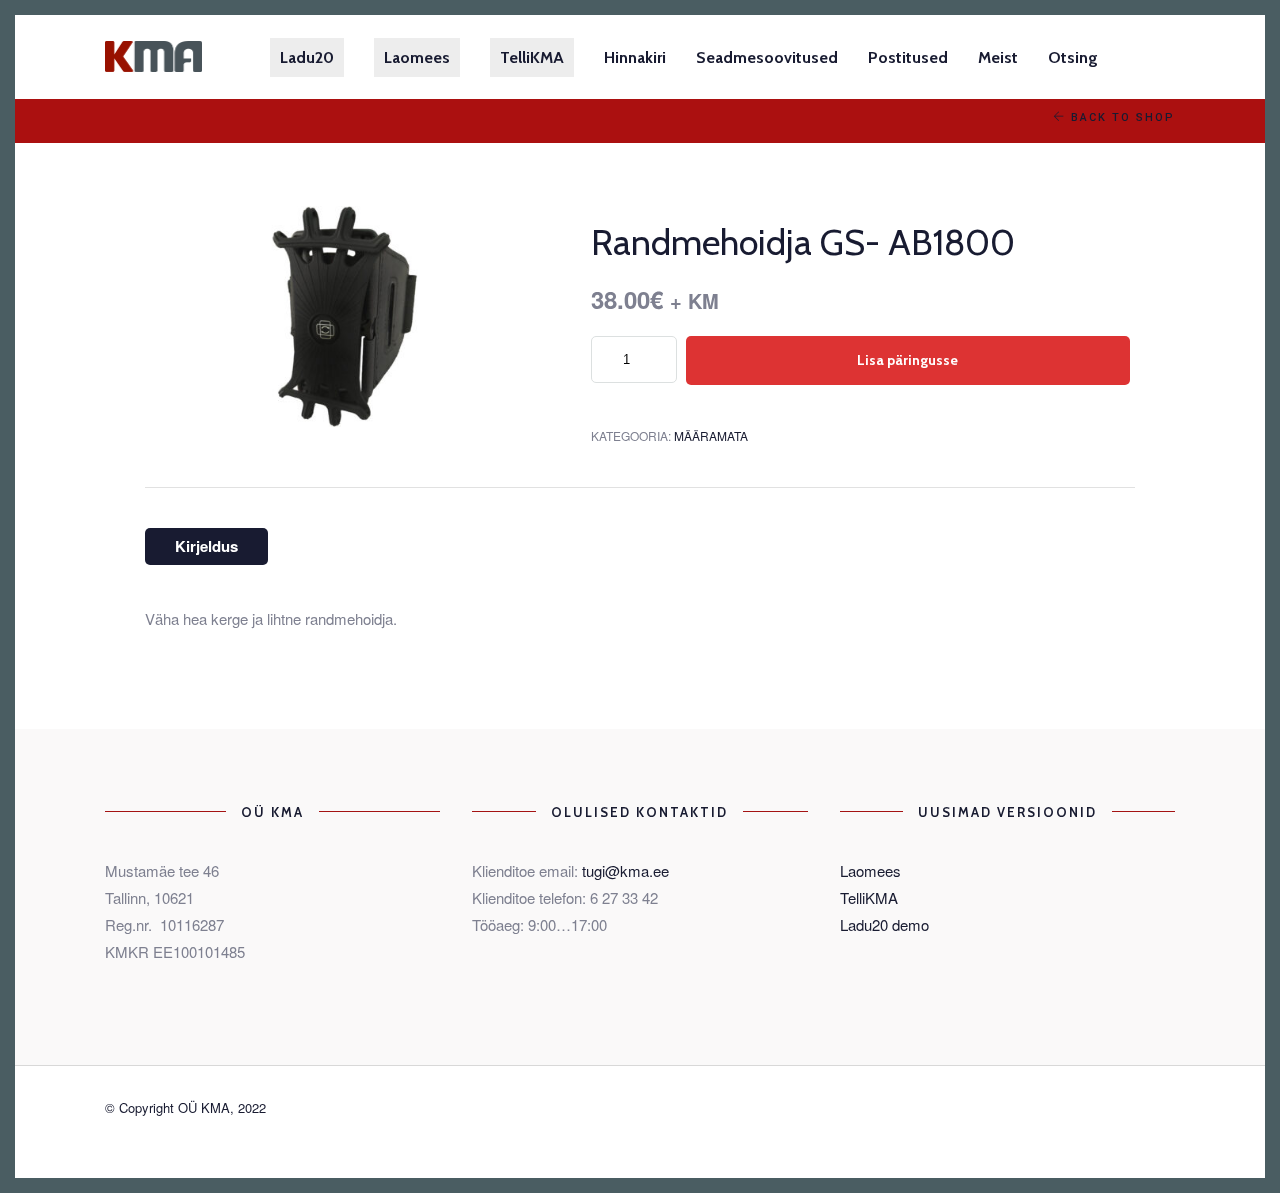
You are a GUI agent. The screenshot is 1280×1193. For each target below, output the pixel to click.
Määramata (711, 435)
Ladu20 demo (884, 924)
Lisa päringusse (907, 360)
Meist (998, 57)
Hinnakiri (635, 57)
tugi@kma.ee (625, 870)
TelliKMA (869, 897)
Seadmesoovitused (767, 57)
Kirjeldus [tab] (206, 546)
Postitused (908, 57)
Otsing (1073, 57)
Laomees (870, 870)
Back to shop (1120, 117)
